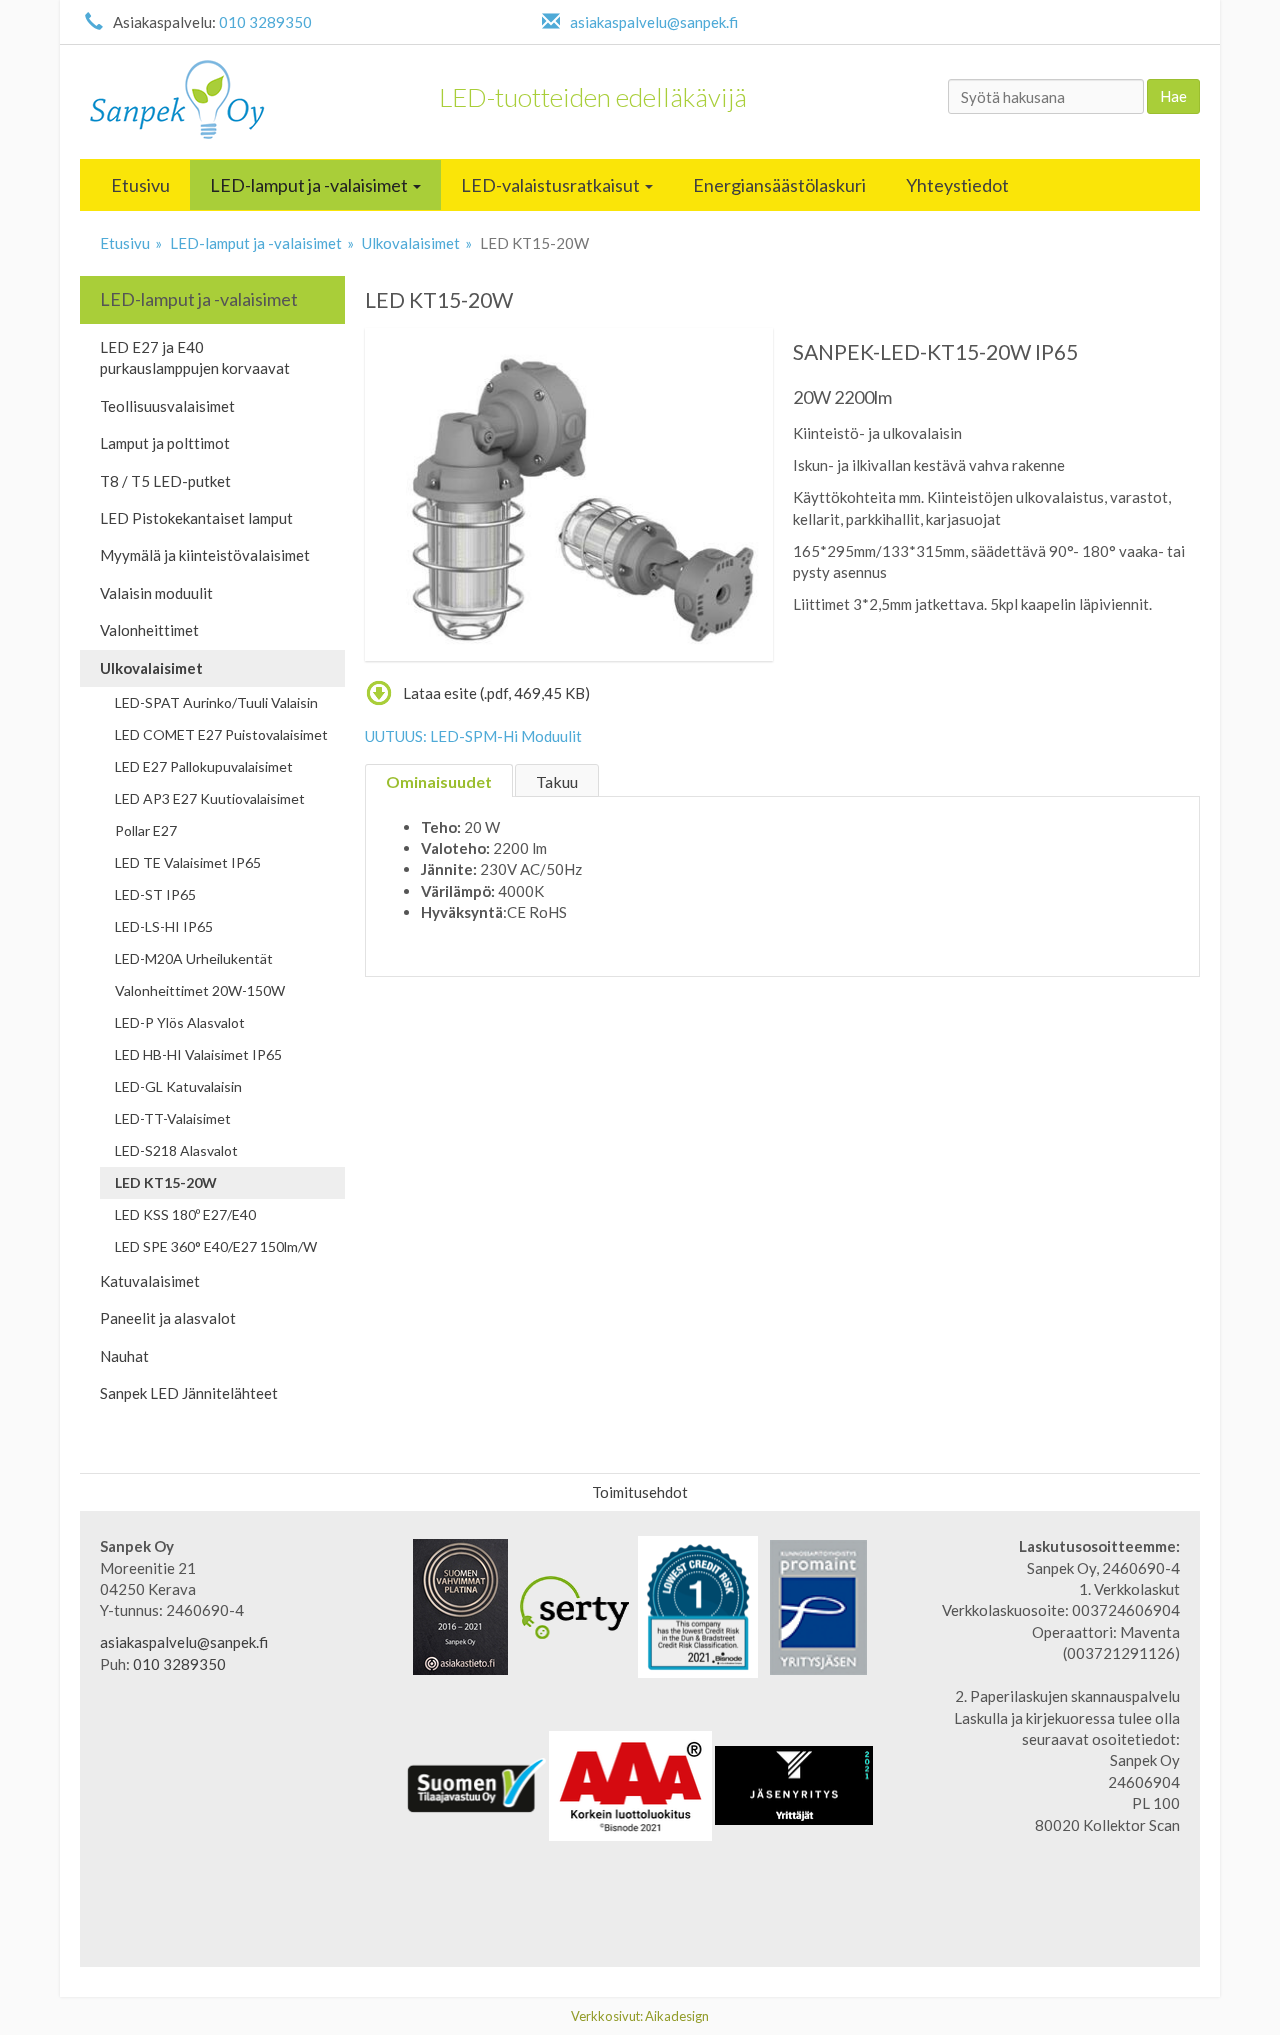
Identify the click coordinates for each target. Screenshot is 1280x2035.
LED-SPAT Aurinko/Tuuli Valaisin (216, 702)
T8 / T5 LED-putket (165, 481)
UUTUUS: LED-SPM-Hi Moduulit (473, 736)
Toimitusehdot (640, 1492)
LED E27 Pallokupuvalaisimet (204, 766)
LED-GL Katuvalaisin (178, 1086)
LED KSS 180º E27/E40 (185, 1214)
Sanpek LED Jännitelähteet (189, 1393)
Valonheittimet (149, 630)
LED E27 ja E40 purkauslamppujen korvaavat (195, 357)
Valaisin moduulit (156, 593)
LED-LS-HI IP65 (164, 926)
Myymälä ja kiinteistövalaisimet (205, 555)
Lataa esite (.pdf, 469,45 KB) (496, 693)
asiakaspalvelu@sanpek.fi (654, 22)
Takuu (557, 781)
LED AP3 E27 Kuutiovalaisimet (210, 798)
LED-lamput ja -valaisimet (310, 185)
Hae (1173, 96)
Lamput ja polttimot (165, 443)
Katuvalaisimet (150, 1281)
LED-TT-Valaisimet (173, 1118)
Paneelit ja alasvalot (168, 1318)
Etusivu (140, 185)
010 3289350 (265, 22)
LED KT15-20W (166, 1182)
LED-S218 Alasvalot (176, 1150)
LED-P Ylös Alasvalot (180, 1022)
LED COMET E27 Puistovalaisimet (221, 734)
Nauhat (124, 1356)
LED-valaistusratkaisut (552, 185)
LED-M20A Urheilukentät (194, 958)
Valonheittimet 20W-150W (200, 990)
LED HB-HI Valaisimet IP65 (198, 1054)
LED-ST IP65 (155, 894)
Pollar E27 (146, 830)
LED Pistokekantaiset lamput (196, 518)
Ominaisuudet (439, 781)
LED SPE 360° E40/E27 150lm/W (216, 1246)
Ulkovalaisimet (411, 243)
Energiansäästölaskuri (779, 185)
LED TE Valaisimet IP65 (188, 862)
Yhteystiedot (957, 185)
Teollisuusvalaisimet (167, 406)
